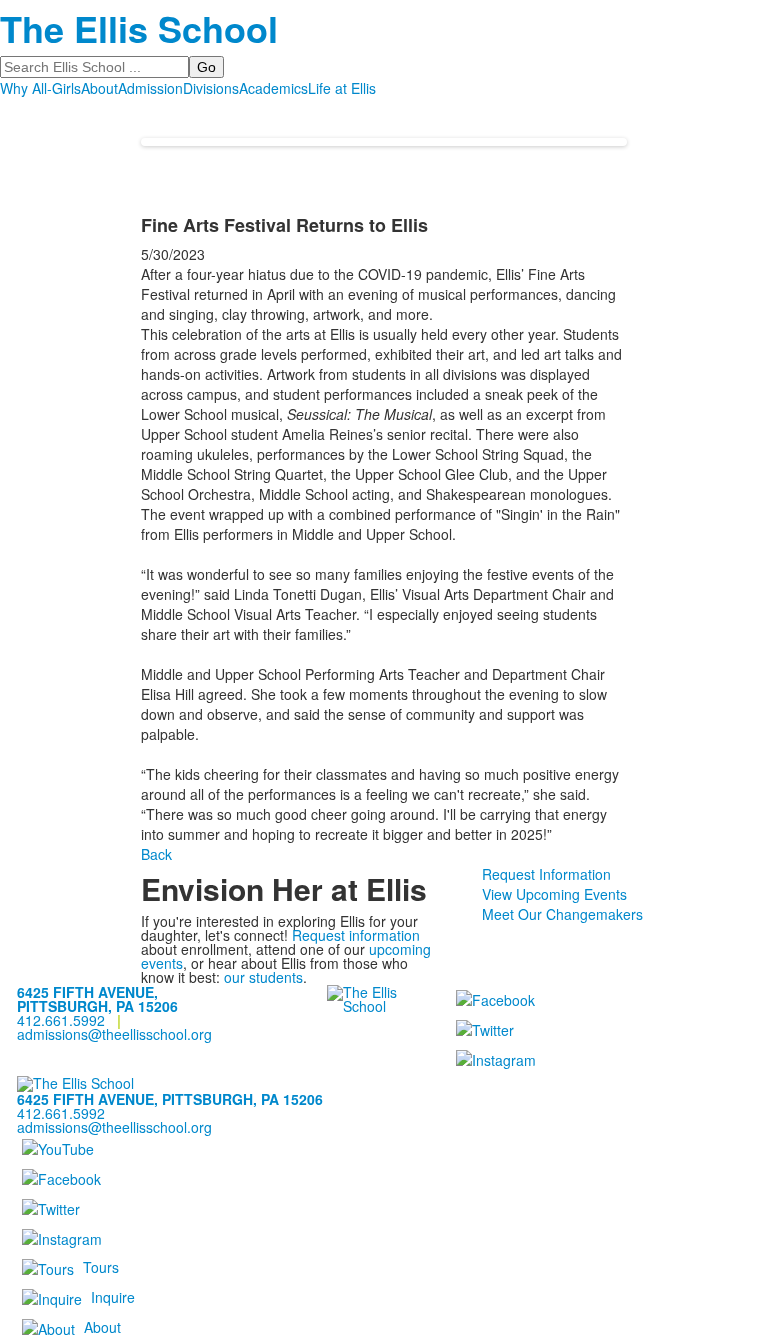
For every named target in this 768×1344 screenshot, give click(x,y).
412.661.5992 (61, 1020)
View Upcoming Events (554, 894)
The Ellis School (139, 28)
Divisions (211, 88)
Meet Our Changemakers (562, 914)
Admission (150, 88)
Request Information (546, 874)
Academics (273, 88)
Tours (101, 1267)
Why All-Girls (40, 88)
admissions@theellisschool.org (114, 1034)
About (99, 88)
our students (263, 977)
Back (156, 854)
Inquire (113, 1297)
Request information (356, 935)
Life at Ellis (342, 88)
